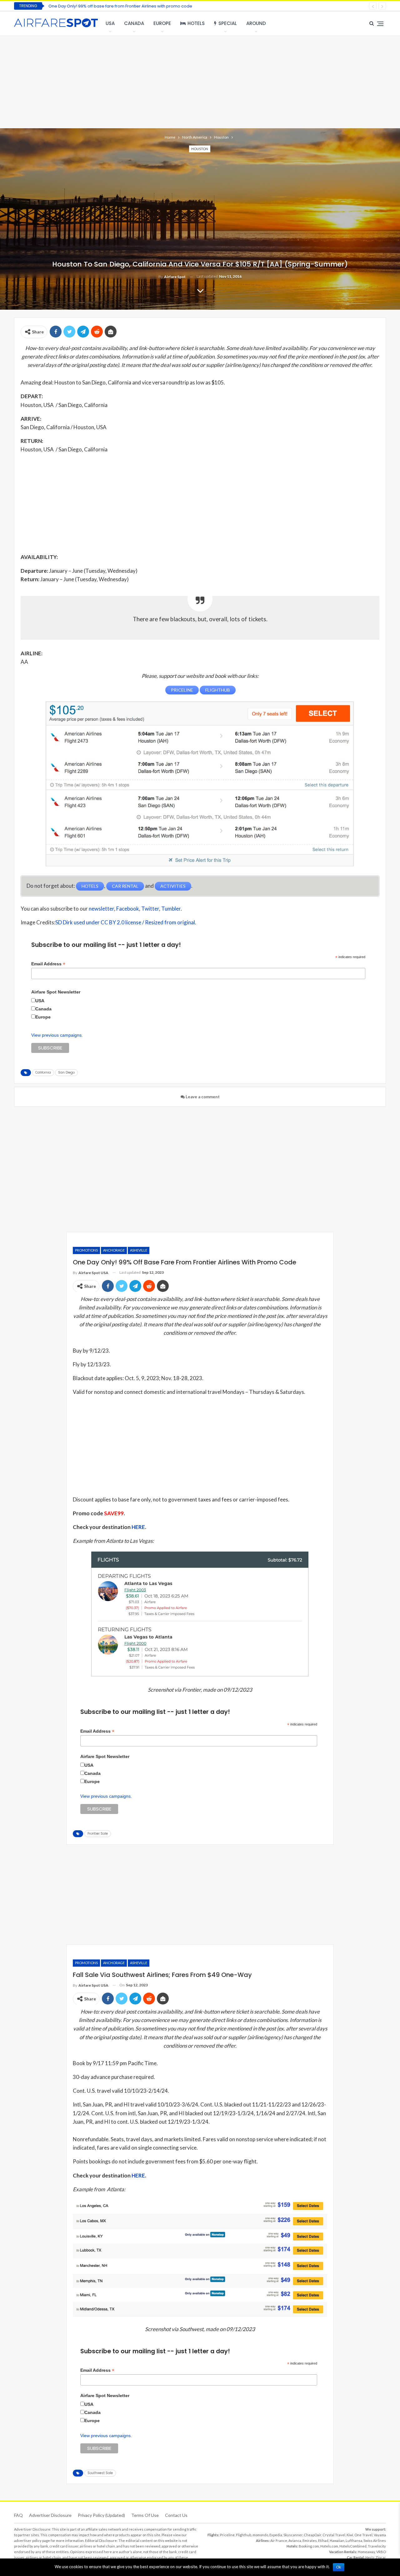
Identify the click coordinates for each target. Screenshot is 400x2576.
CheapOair (312, 2535)
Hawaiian (337, 2540)
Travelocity (377, 2546)
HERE (138, 1527)
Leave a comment (202, 1097)
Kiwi (350, 2535)
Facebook (128, 909)
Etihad (323, 2540)
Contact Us (176, 2515)
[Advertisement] (200, 81)
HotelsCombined (353, 2546)
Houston (200, 149)
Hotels (196, 23)
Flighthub (244, 2535)
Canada (134, 23)
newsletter (101, 909)
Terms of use (145, 2515)
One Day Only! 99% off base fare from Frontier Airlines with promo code (120, 6)
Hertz (370, 2557)
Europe (162, 23)
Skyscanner (293, 2535)
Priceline (227, 2535)
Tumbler (171, 909)
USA (110, 23)
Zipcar (381, 2557)
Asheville (139, 1250)
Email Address (48, 964)
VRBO (381, 2552)
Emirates (310, 2540)
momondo (260, 2535)
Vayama (380, 2535)
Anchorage (114, 1250)
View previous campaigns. (57, 1035)
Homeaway (366, 2552)
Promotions (86, 1250)
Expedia (276, 2535)
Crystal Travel (334, 2535)
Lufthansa (354, 2540)
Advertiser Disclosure (50, 2515)
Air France (279, 2540)
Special (228, 23)
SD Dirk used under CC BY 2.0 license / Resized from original (125, 922)
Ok (339, 2567)
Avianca (295, 2540)
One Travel (363, 2535)
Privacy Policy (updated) (101, 2515)
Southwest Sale (100, 2473)
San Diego (66, 1072)
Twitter (150, 909)
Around (256, 23)
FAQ (18, 2515)
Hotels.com (329, 2546)
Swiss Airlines (375, 2540)
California (43, 1072)
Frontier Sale (98, 1834)
